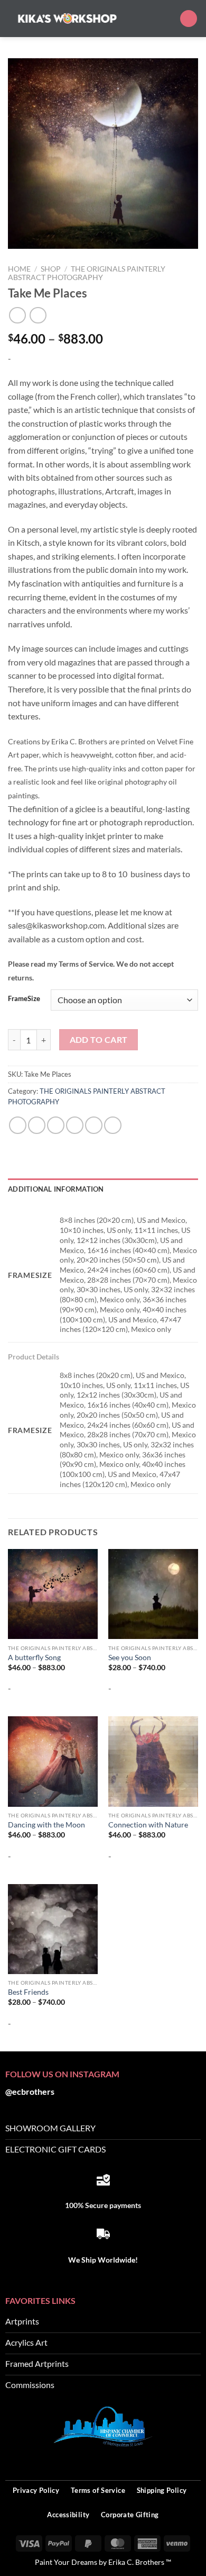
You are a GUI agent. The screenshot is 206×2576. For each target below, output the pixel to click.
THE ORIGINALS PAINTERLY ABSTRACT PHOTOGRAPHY (87, 273)
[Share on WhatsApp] (18, 1125)
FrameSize (24, 999)
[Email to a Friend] (75, 1125)
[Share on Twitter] (56, 1125)
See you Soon (130, 1658)
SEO (193, 2462)
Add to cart (99, 1040)
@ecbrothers (30, 2091)
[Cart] (189, 19)
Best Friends (28, 1992)
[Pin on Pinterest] (94, 1125)
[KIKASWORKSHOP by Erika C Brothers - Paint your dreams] (67, 18)
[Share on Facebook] (37, 1125)
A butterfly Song (34, 1658)
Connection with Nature (148, 1825)
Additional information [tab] (56, 1189)
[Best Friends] (53, 1929)
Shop (51, 269)
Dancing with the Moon (46, 1825)
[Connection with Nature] (153, 1761)
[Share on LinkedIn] (113, 1125)
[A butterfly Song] (53, 1594)
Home (19, 269)
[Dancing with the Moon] (53, 1761)
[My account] (167, 19)
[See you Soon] (153, 1594)
